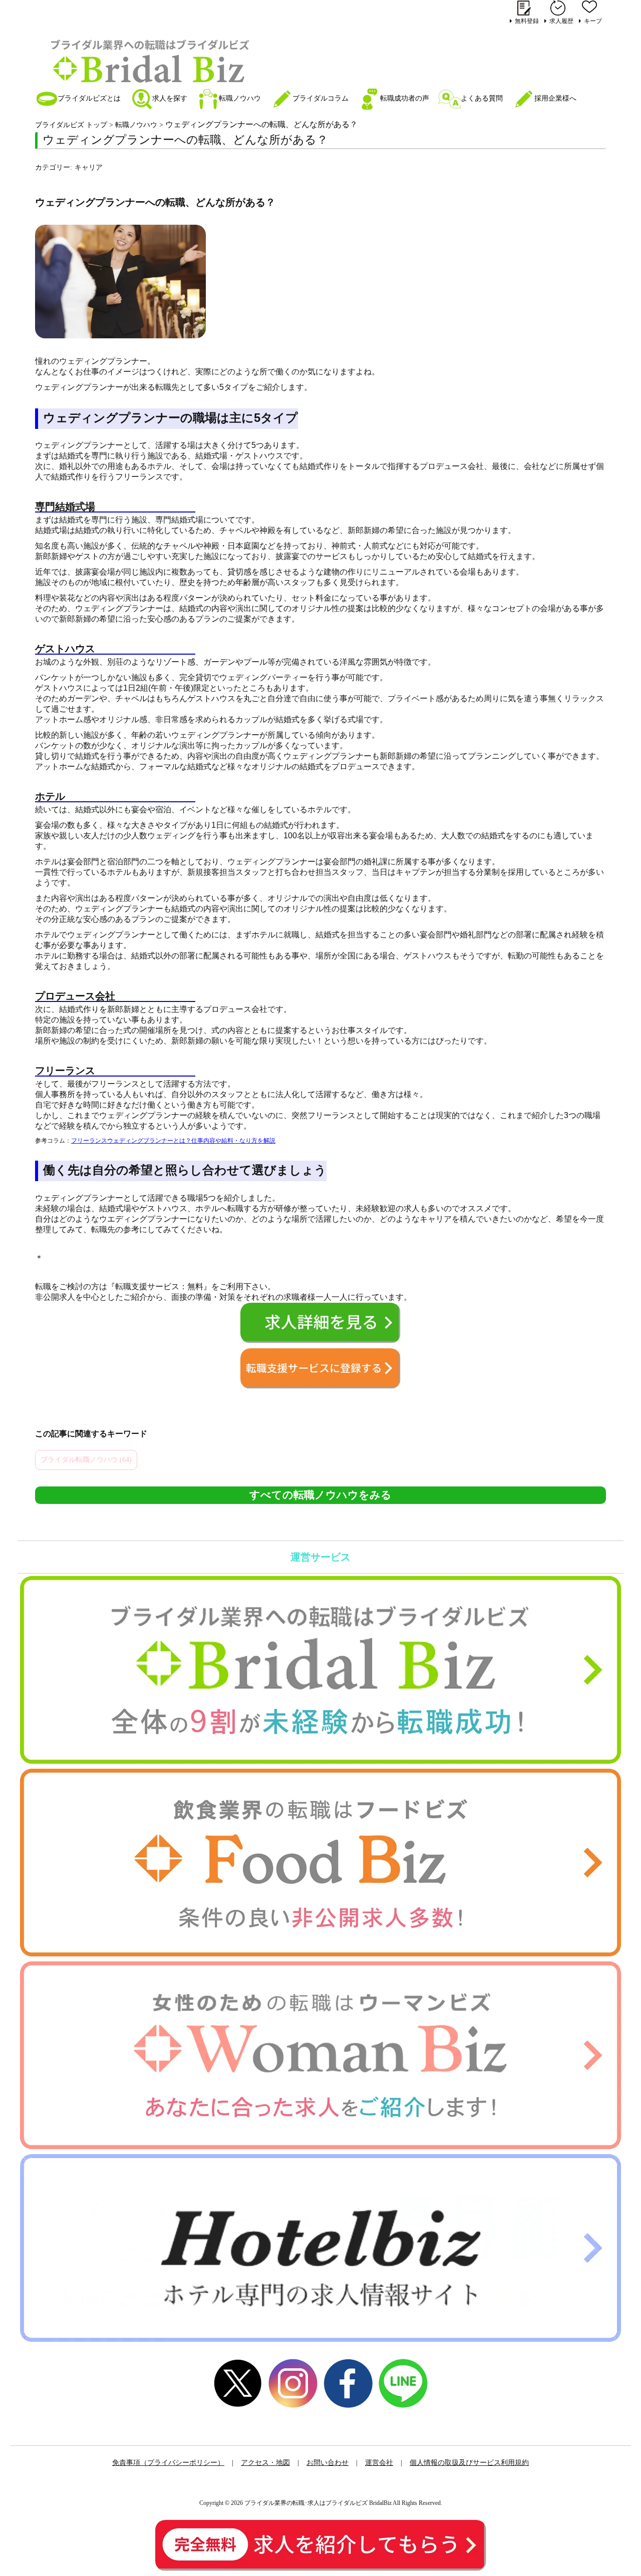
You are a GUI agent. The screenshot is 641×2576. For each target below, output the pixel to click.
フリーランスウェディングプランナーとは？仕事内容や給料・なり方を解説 (173, 1141)
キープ (593, 21)
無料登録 (527, 21)
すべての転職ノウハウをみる (320, 1495)
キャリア (89, 167)
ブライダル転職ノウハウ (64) (86, 1460)
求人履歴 (561, 21)
